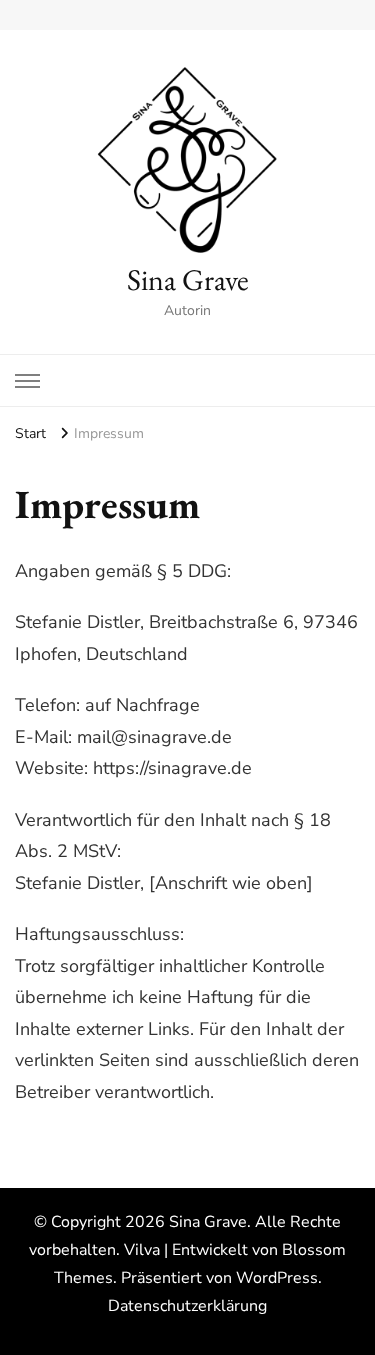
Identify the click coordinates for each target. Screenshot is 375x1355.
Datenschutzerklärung (187, 1306)
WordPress (277, 1278)
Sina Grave (188, 279)
